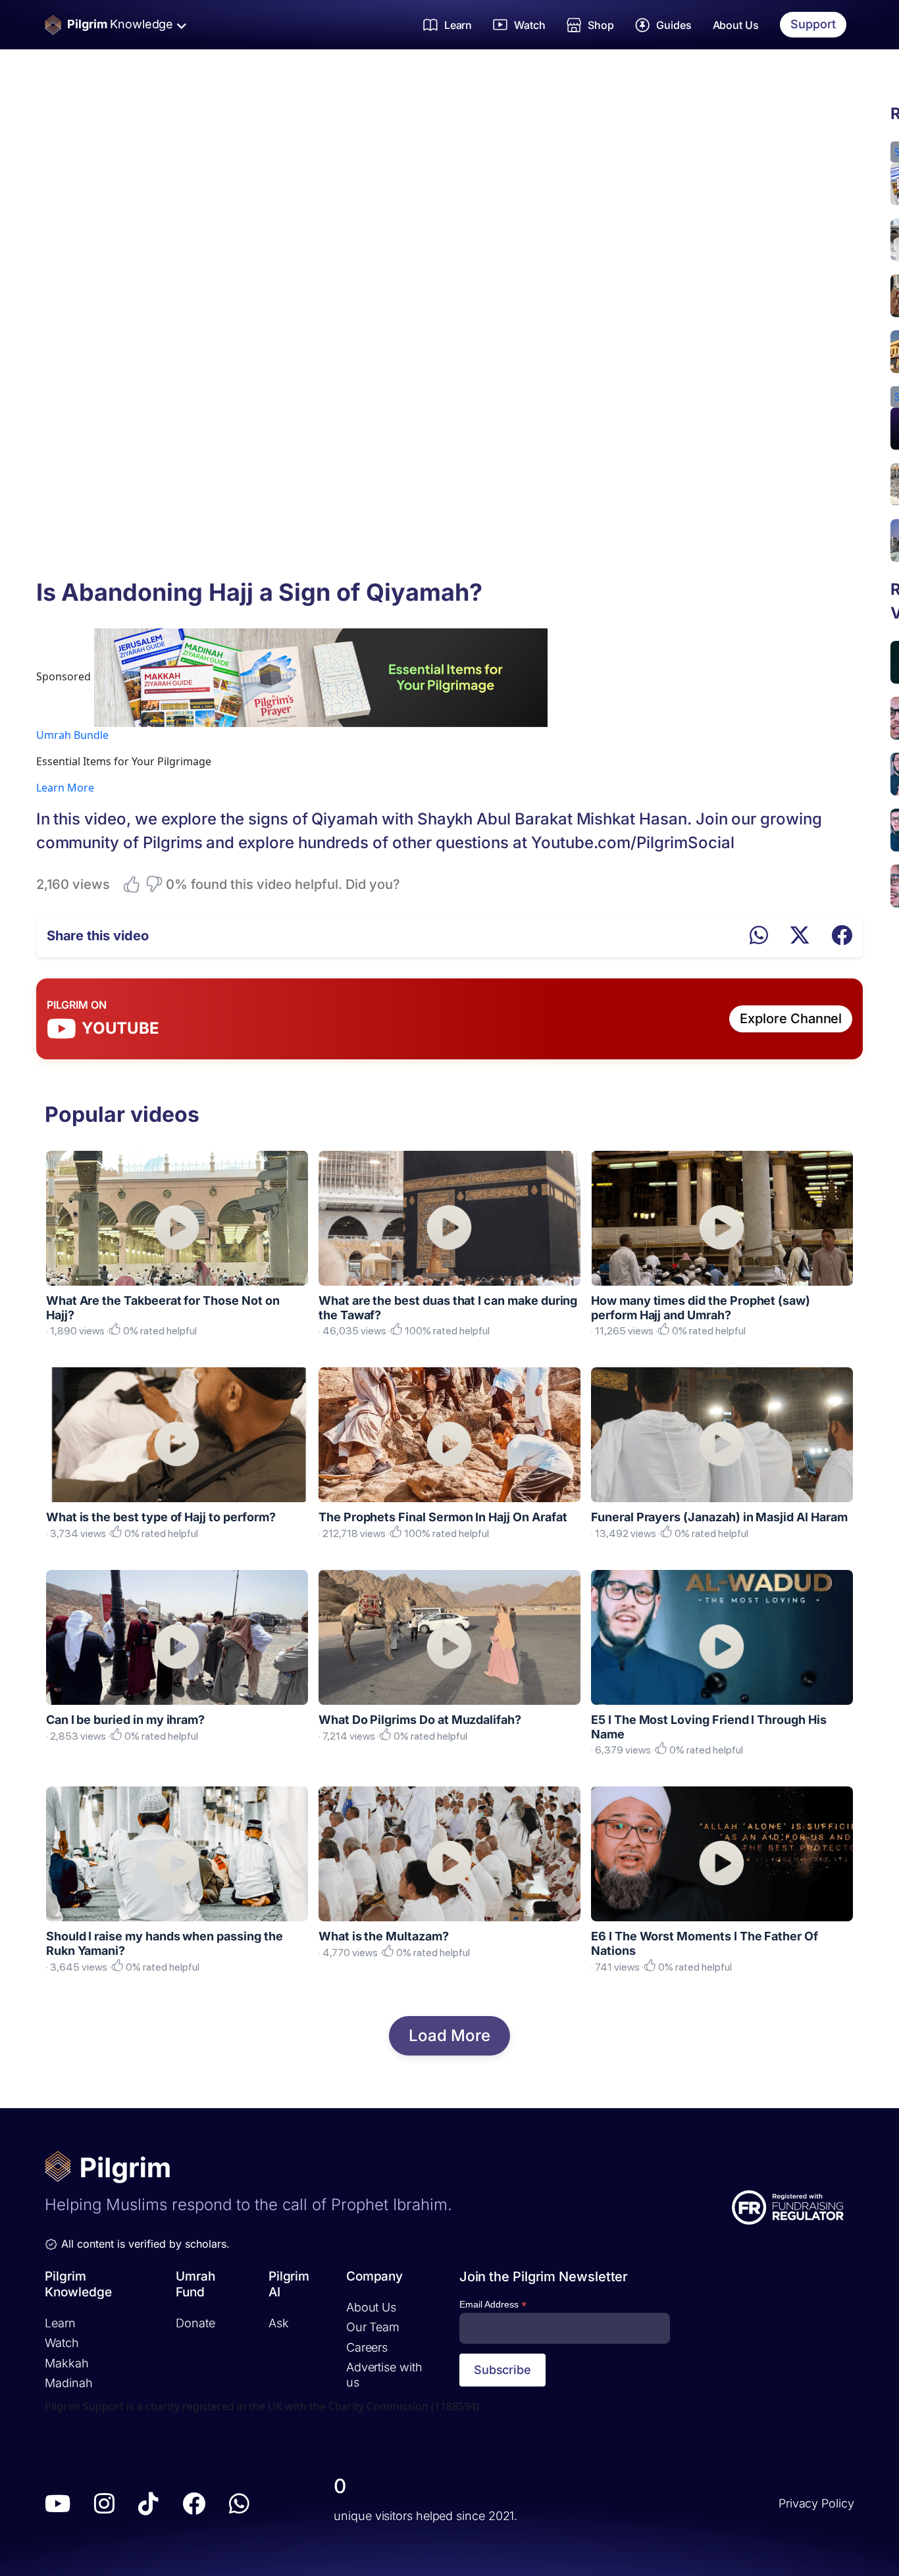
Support (813, 24)
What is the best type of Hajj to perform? (161, 1517)
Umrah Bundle (72, 735)
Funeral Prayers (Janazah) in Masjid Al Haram (719, 1517)
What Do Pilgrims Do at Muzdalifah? (420, 1720)
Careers (367, 2347)
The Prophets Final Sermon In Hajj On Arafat (443, 1517)
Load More (449, 2035)
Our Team (373, 2327)
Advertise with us (384, 2375)
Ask (279, 2322)
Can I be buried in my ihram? (125, 1720)
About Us (736, 25)
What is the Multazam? (384, 1936)
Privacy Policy (816, 2503)
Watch (62, 2343)
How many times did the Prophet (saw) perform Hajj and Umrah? (701, 1308)
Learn (60, 2322)
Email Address (493, 2305)
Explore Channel (791, 1019)
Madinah (68, 2383)
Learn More (65, 788)
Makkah (66, 2362)
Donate (195, 2322)
